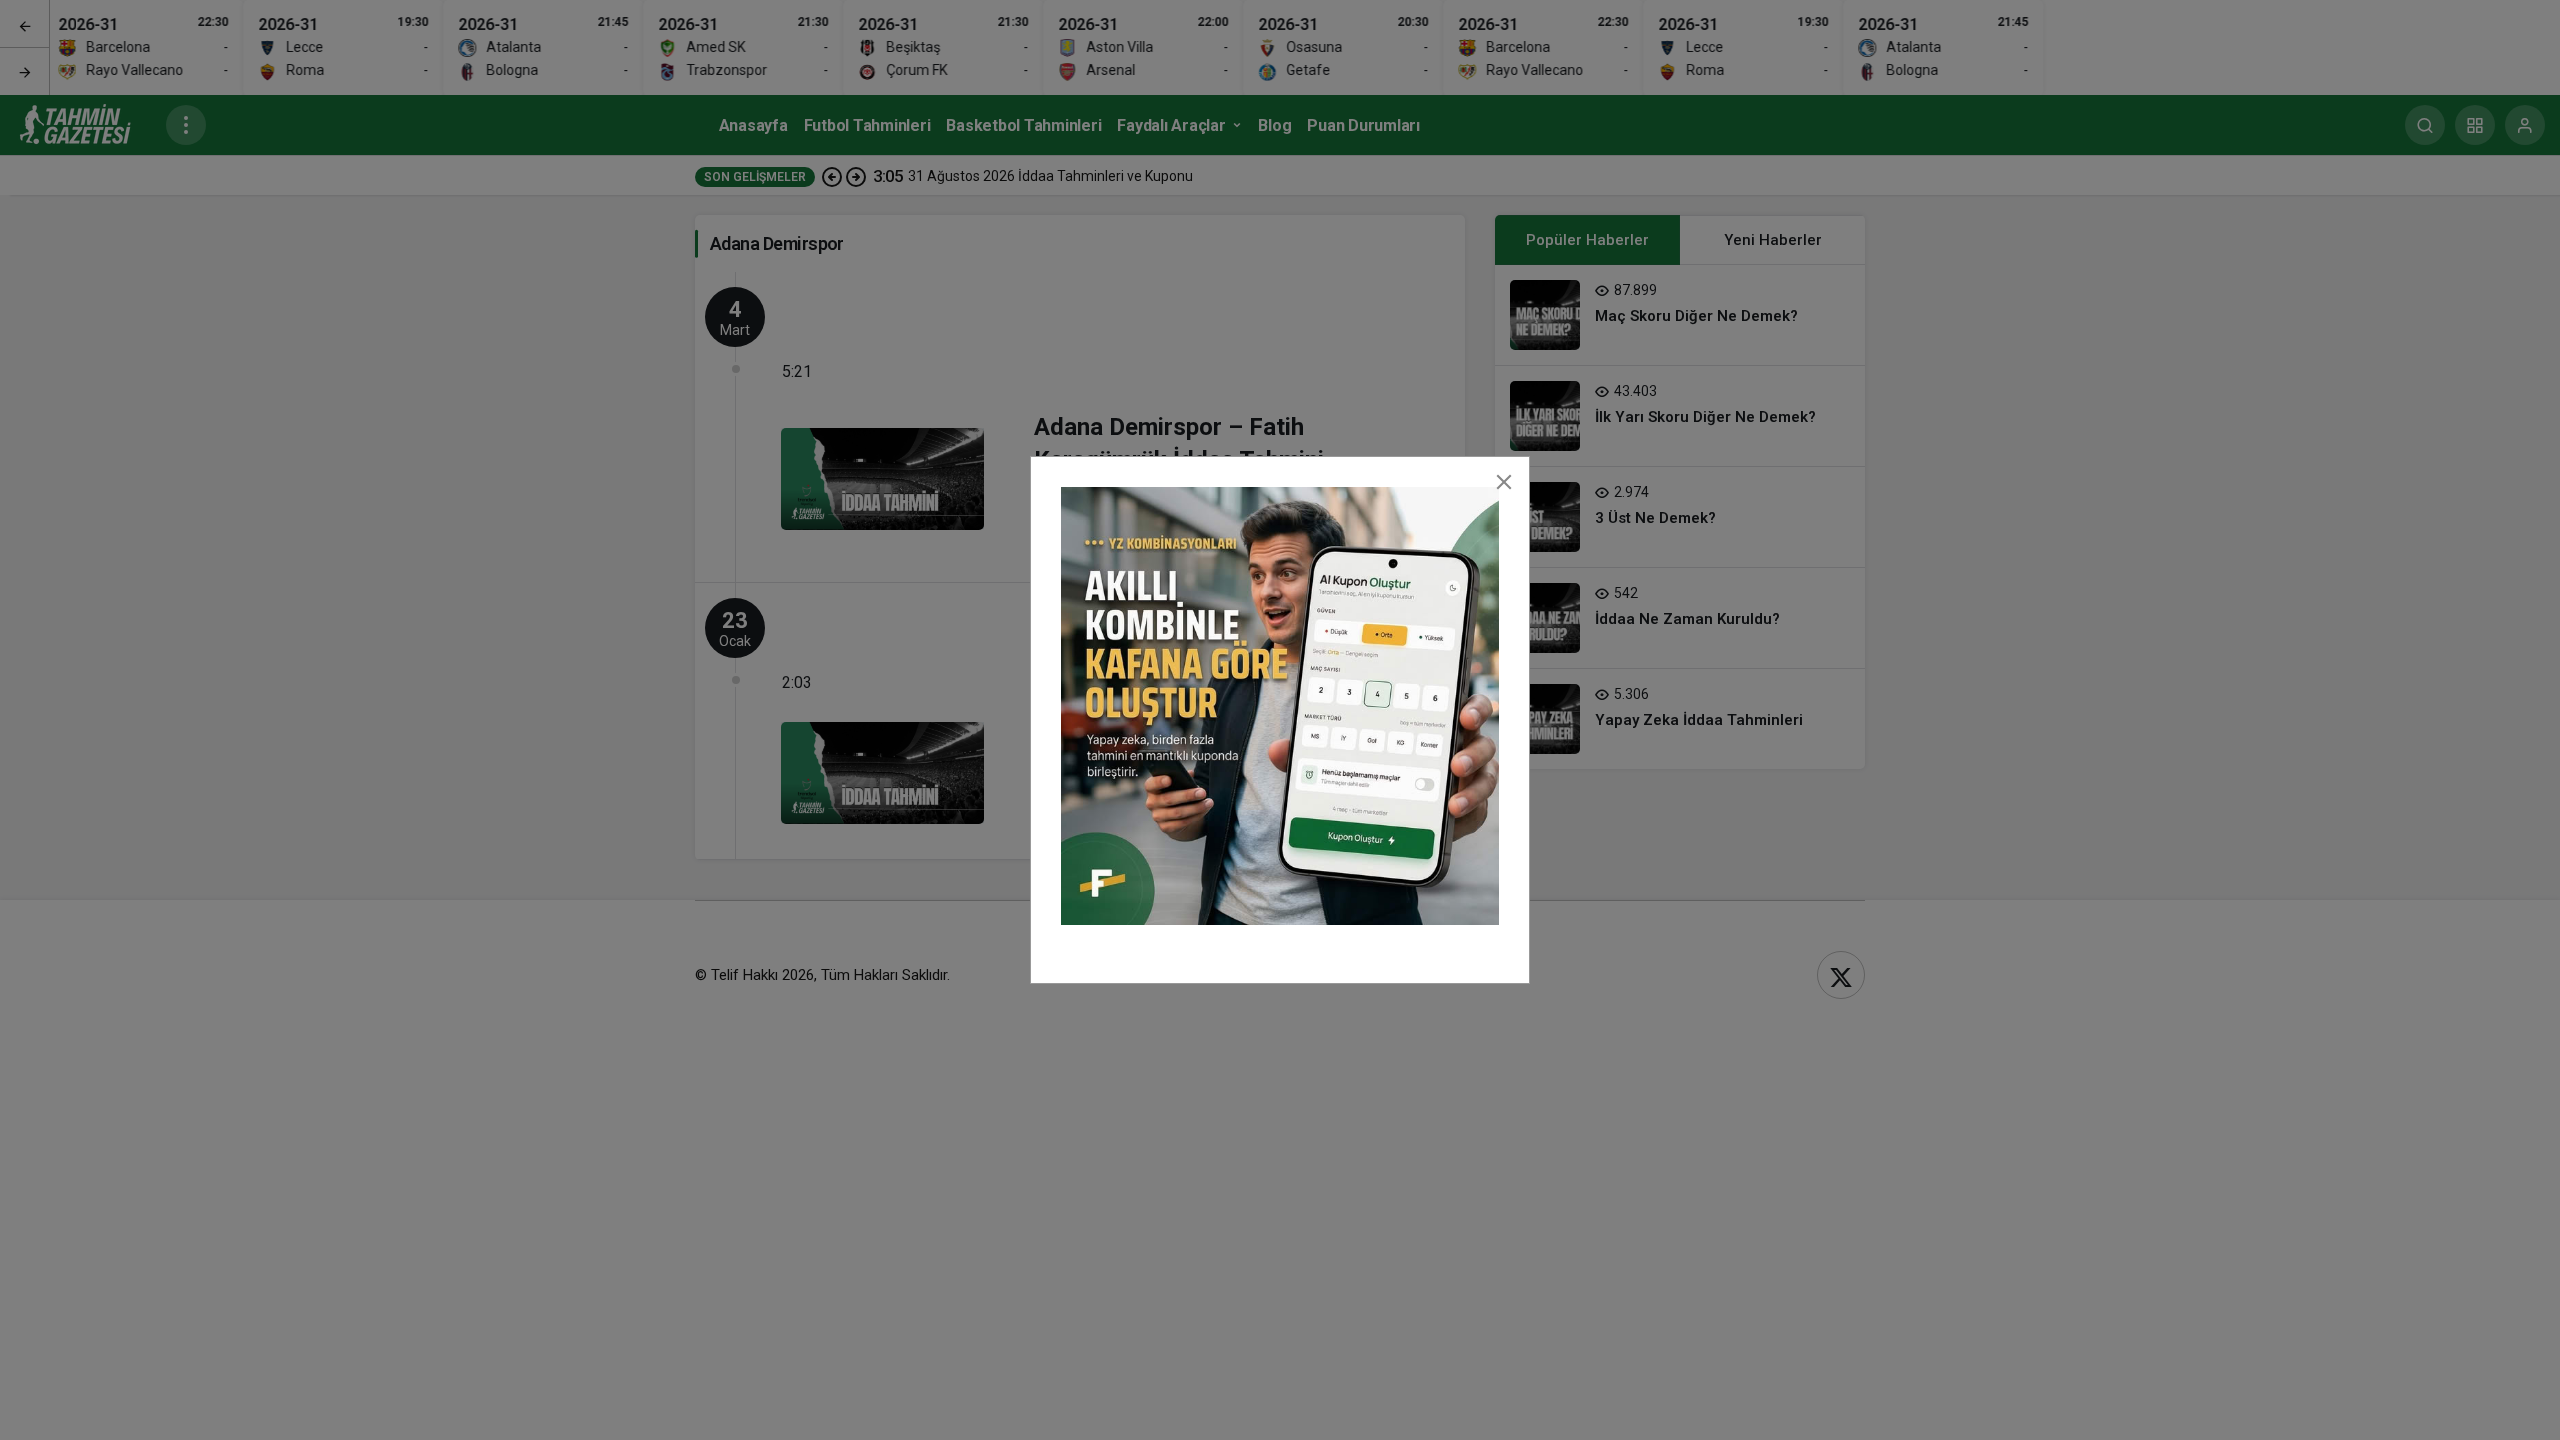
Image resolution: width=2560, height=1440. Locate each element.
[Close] (1504, 482)
